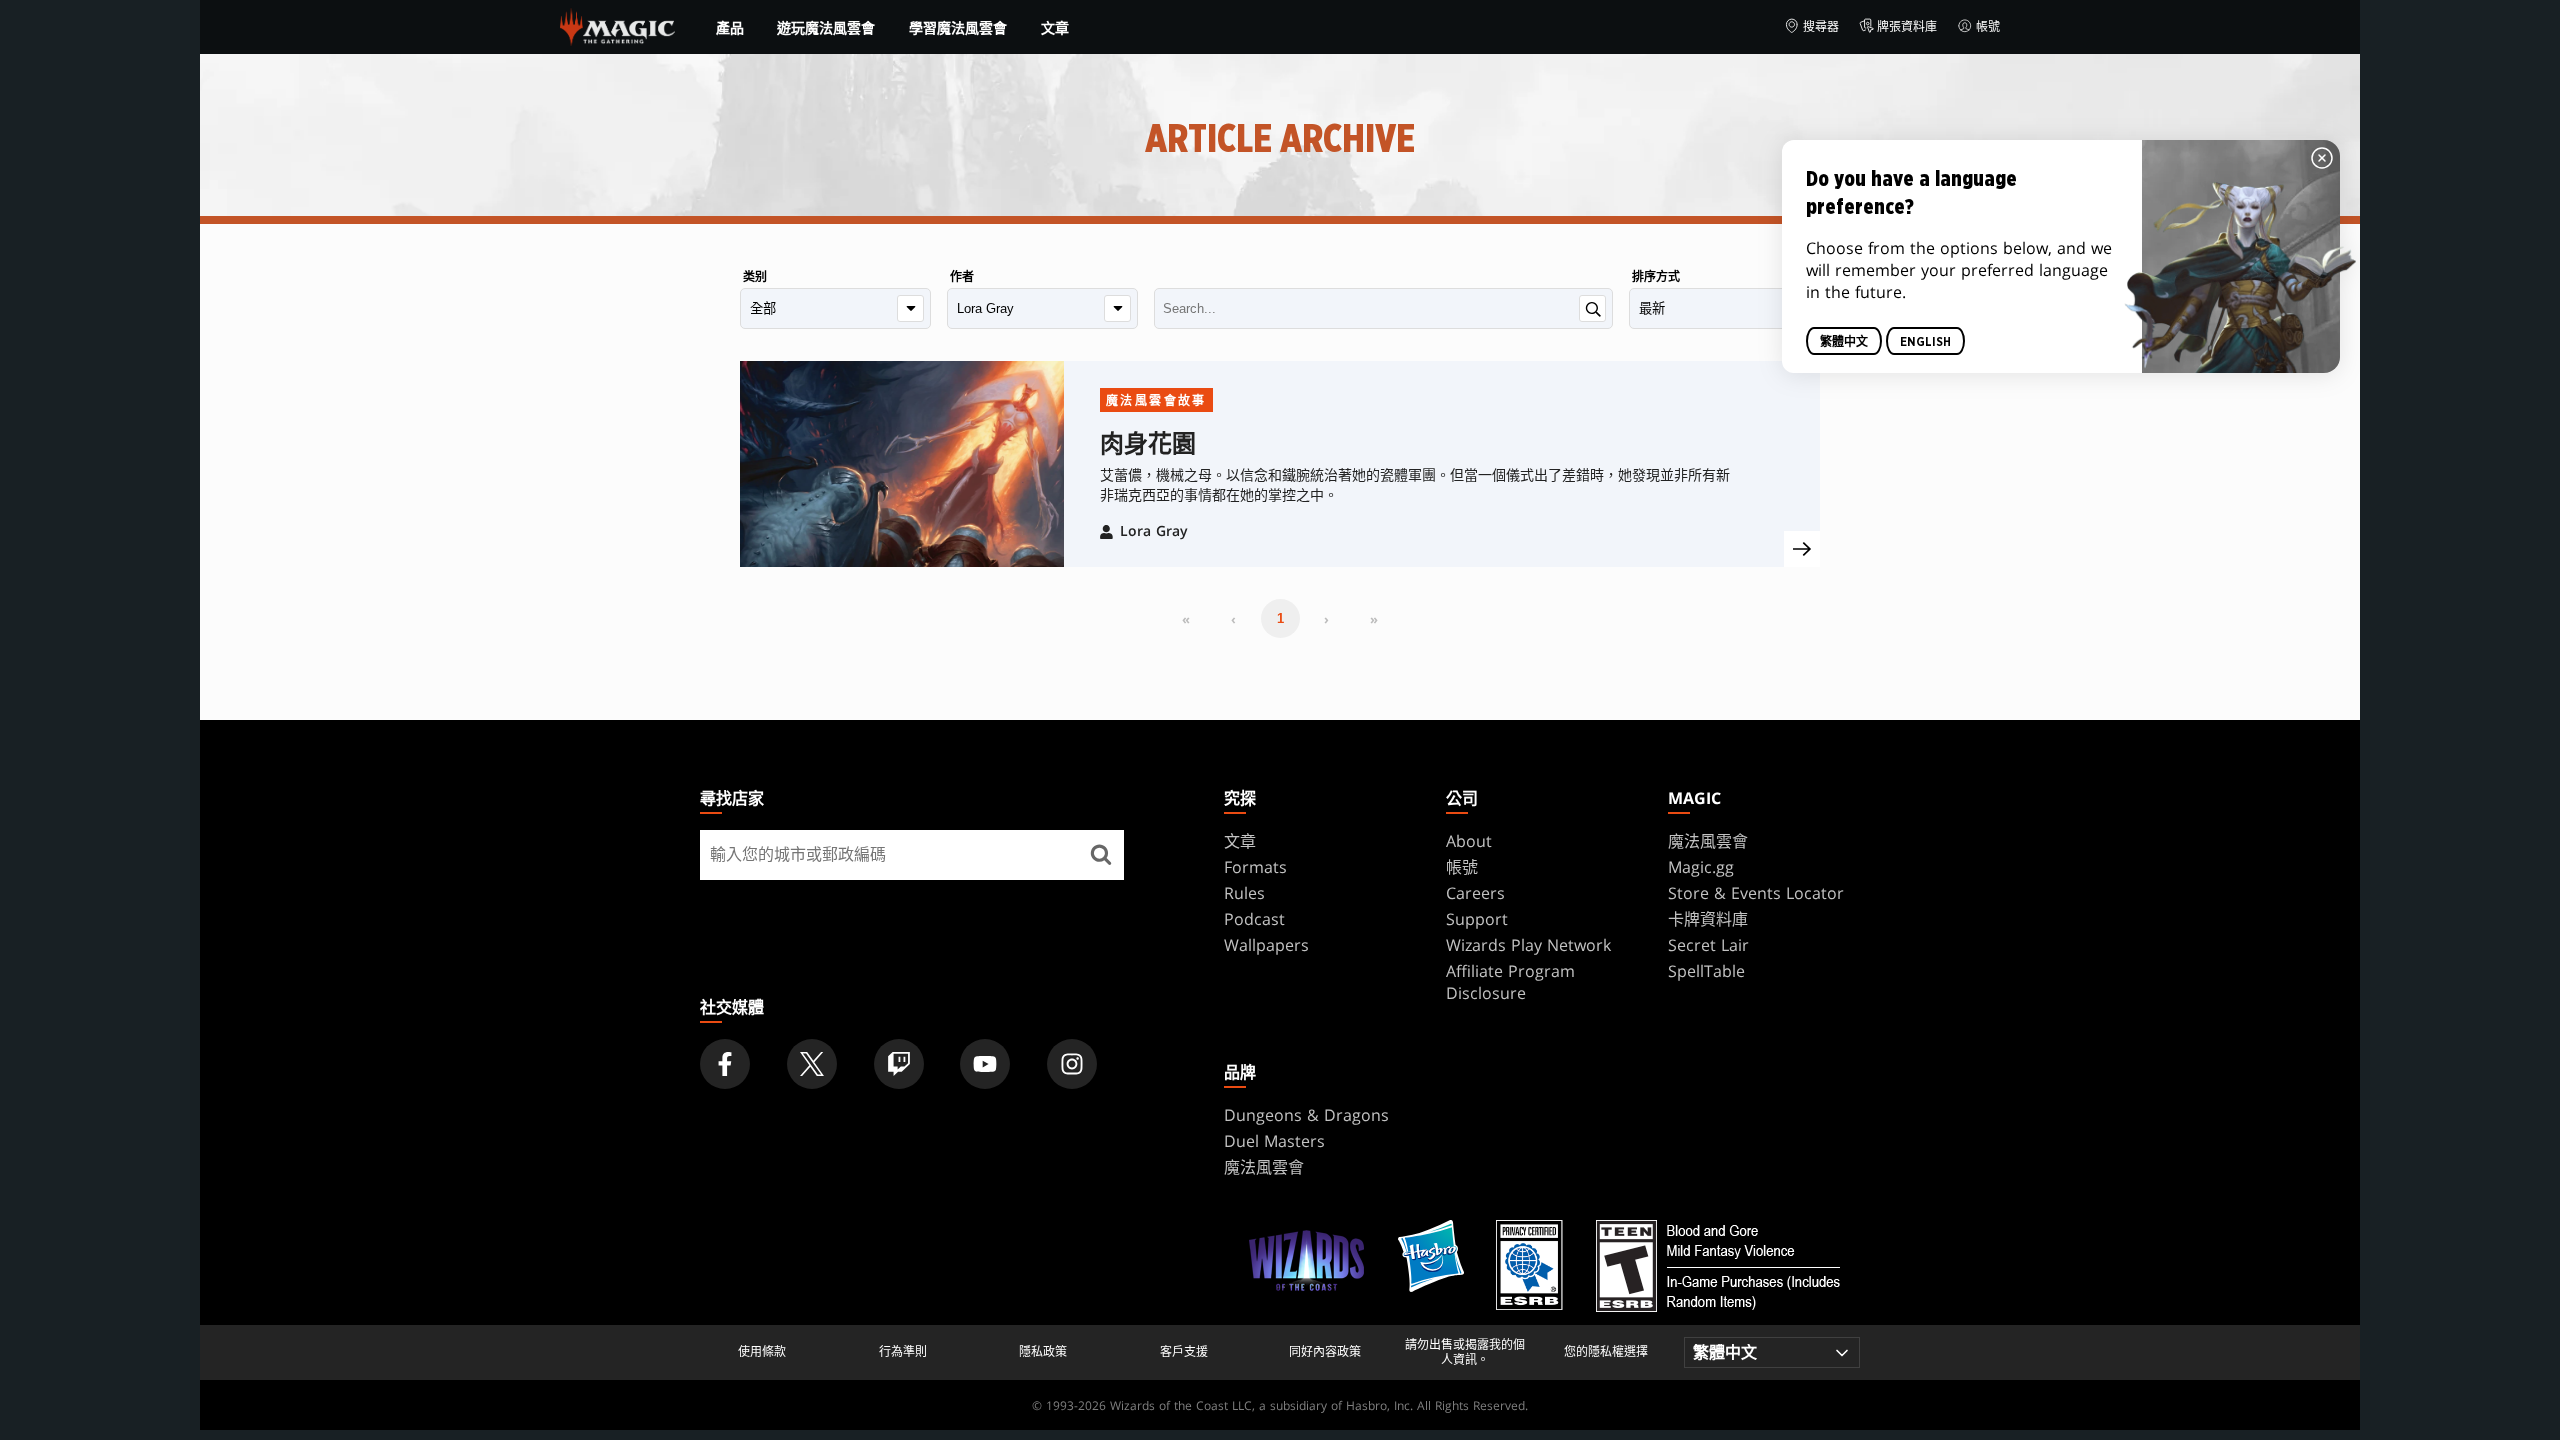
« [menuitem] (1186, 619)
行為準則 (903, 1352)
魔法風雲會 (1708, 841)
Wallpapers (1266, 945)
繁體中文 (1844, 342)
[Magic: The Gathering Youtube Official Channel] (985, 1064)
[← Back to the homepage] (617, 25)
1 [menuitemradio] (1280, 618)
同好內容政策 (1325, 1352)
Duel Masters (1274, 1141)
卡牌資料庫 (1708, 919)
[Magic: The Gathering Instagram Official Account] (1072, 1064)
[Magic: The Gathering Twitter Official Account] (812, 1064)
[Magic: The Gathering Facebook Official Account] (725, 1064)
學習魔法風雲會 (958, 28)
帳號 (1988, 26)
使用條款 (762, 1352)
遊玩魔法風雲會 (826, 28)
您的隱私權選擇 (1606, 1352)
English (1925, 342)
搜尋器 (1821, 26)
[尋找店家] (1101, 855)
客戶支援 (1184, 1352)
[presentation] (1802, 549)
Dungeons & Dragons (1306, 1115)
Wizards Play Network (1528, 945)
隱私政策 (1043, 1352)
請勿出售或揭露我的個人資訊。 (1465, 1352)
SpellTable (1706, 971)
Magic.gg (1701, 867)
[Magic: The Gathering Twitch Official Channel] (899, 1064)
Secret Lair (1708, 945)
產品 (730, 28)
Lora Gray (1154, 530)
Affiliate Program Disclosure (1510, 982)
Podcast (1254, 919)
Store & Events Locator (1756, 893)
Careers (1475, 893)
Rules (1244, 893)
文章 (1055, 27)
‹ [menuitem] (1233, 619)
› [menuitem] (1326, 619)
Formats (1255, 867)
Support (1477, 919)
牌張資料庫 (1907, 26)
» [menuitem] (1374, 619)
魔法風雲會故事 (1156, 400)
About (1469, 841)
